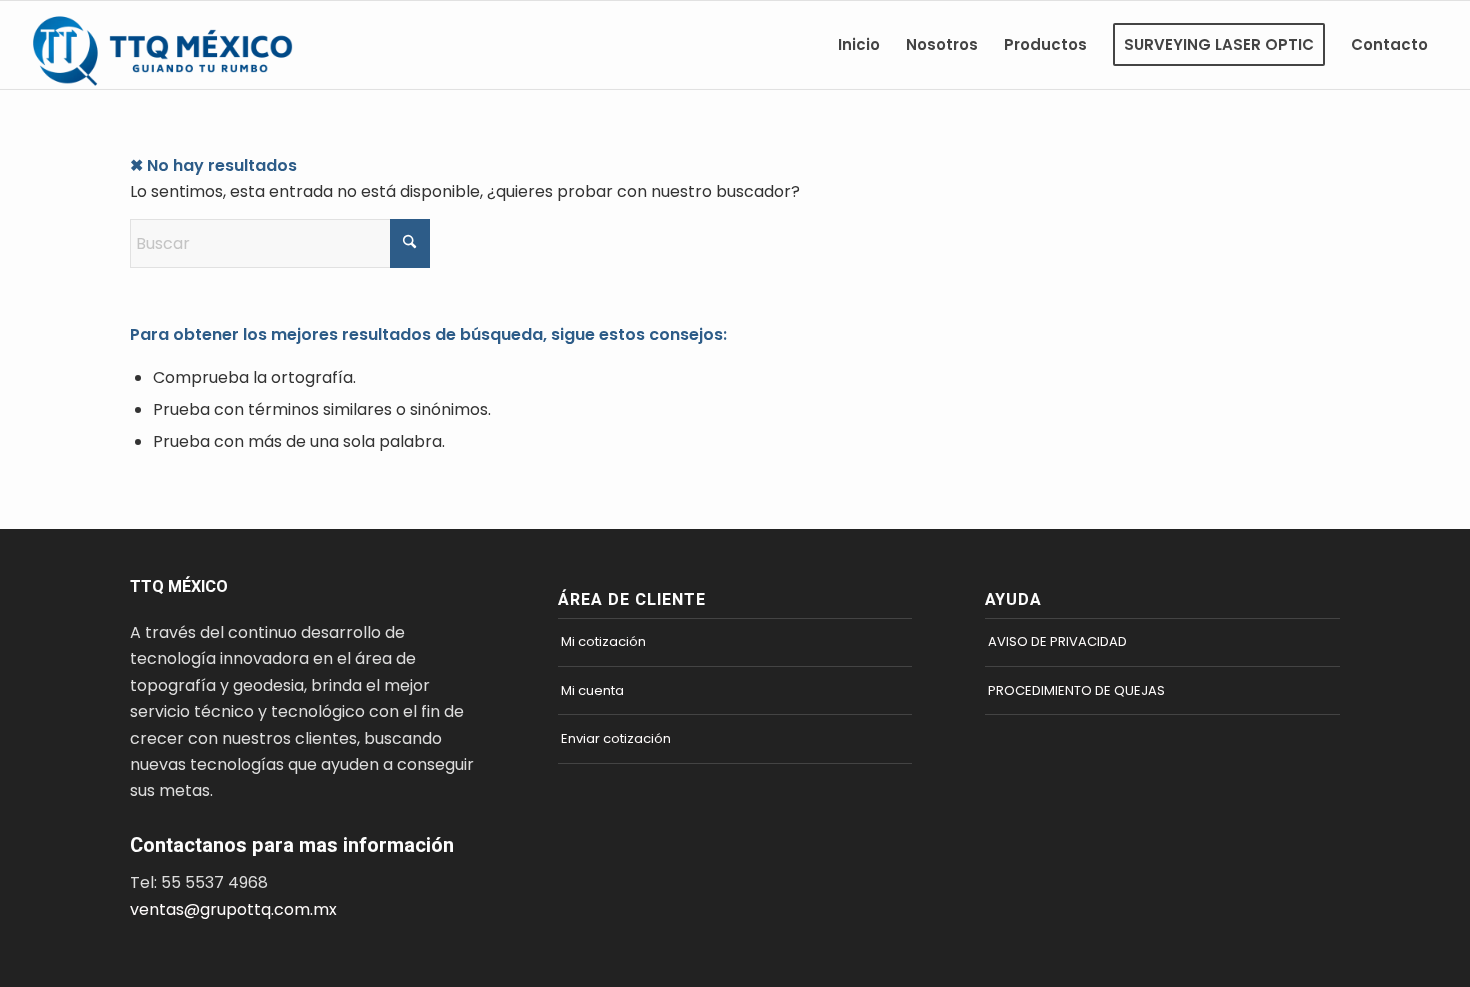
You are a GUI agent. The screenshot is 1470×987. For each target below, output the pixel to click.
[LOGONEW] (173, 45)
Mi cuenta (592, 690)
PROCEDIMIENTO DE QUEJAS (1076, 690)
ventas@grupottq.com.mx (233, 909)
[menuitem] (859, 45)
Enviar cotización (616, 738)
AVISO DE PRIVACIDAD (1057, 641)
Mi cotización (603, 641)
